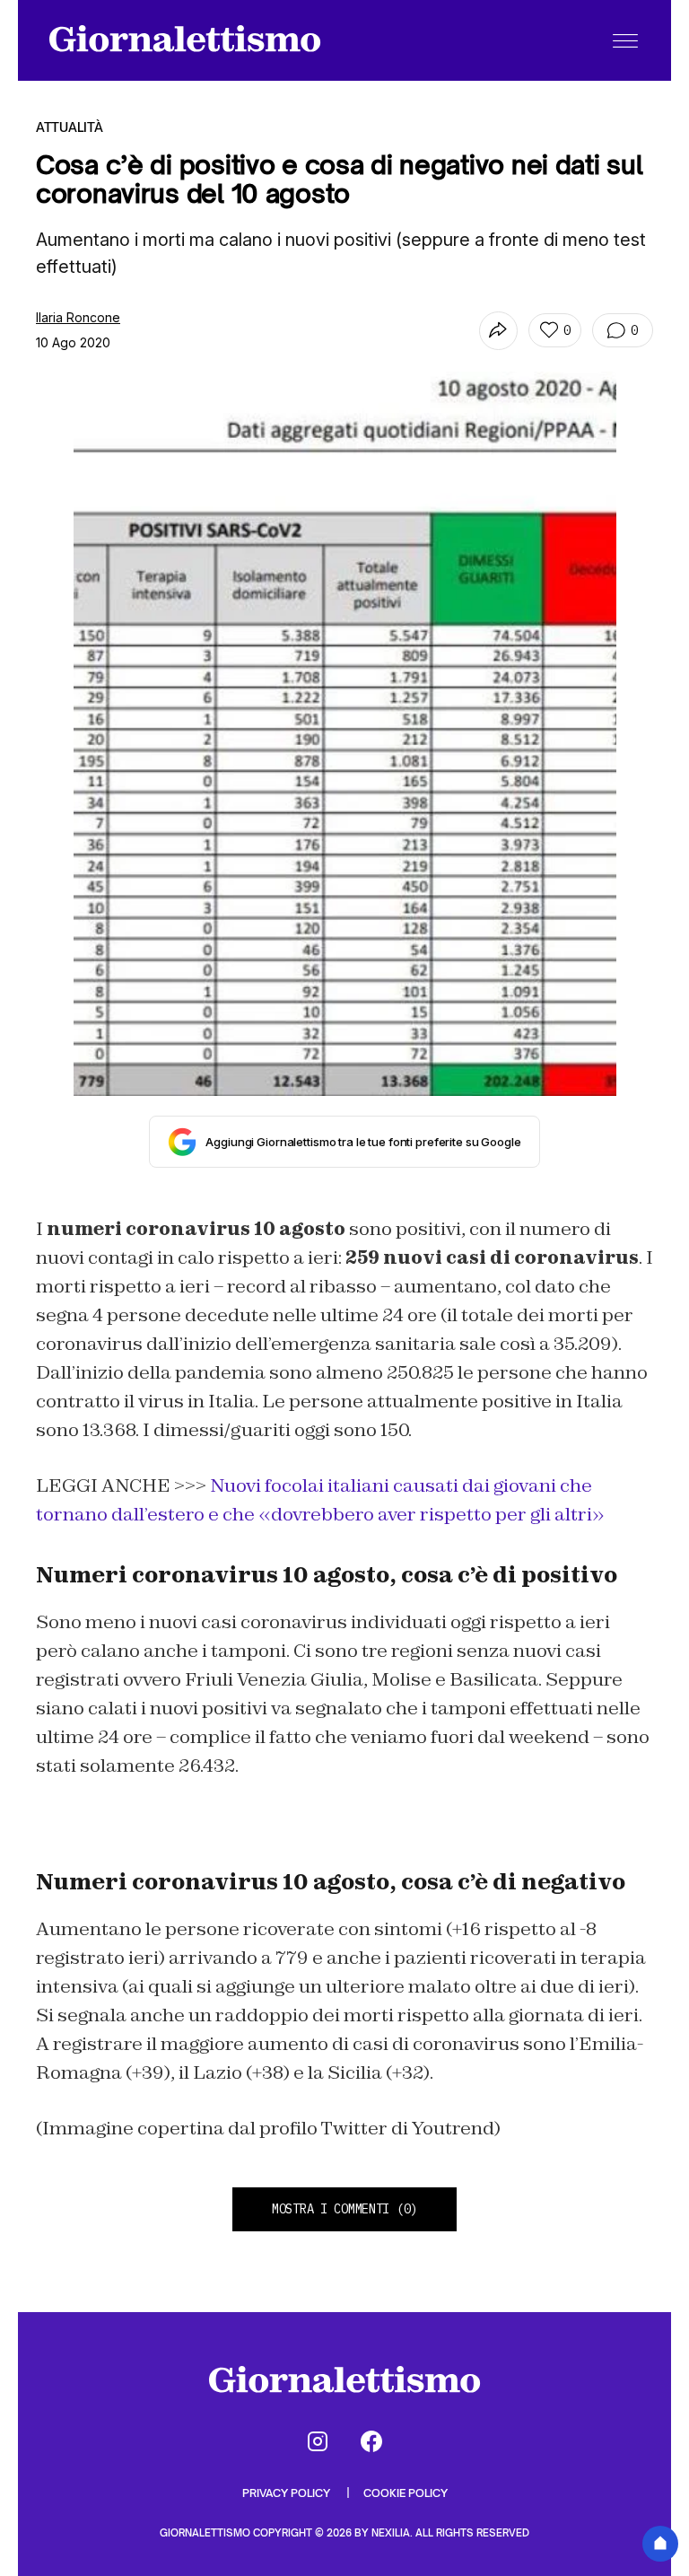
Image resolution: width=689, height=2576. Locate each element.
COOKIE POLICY (406, 2493)
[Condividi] (498, 331)
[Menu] (625, 40)
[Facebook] (371, 2441)
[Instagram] (318, 2441)
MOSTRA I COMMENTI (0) (344, 2209)
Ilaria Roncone (78, 317)
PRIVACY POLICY (288, 2493)
